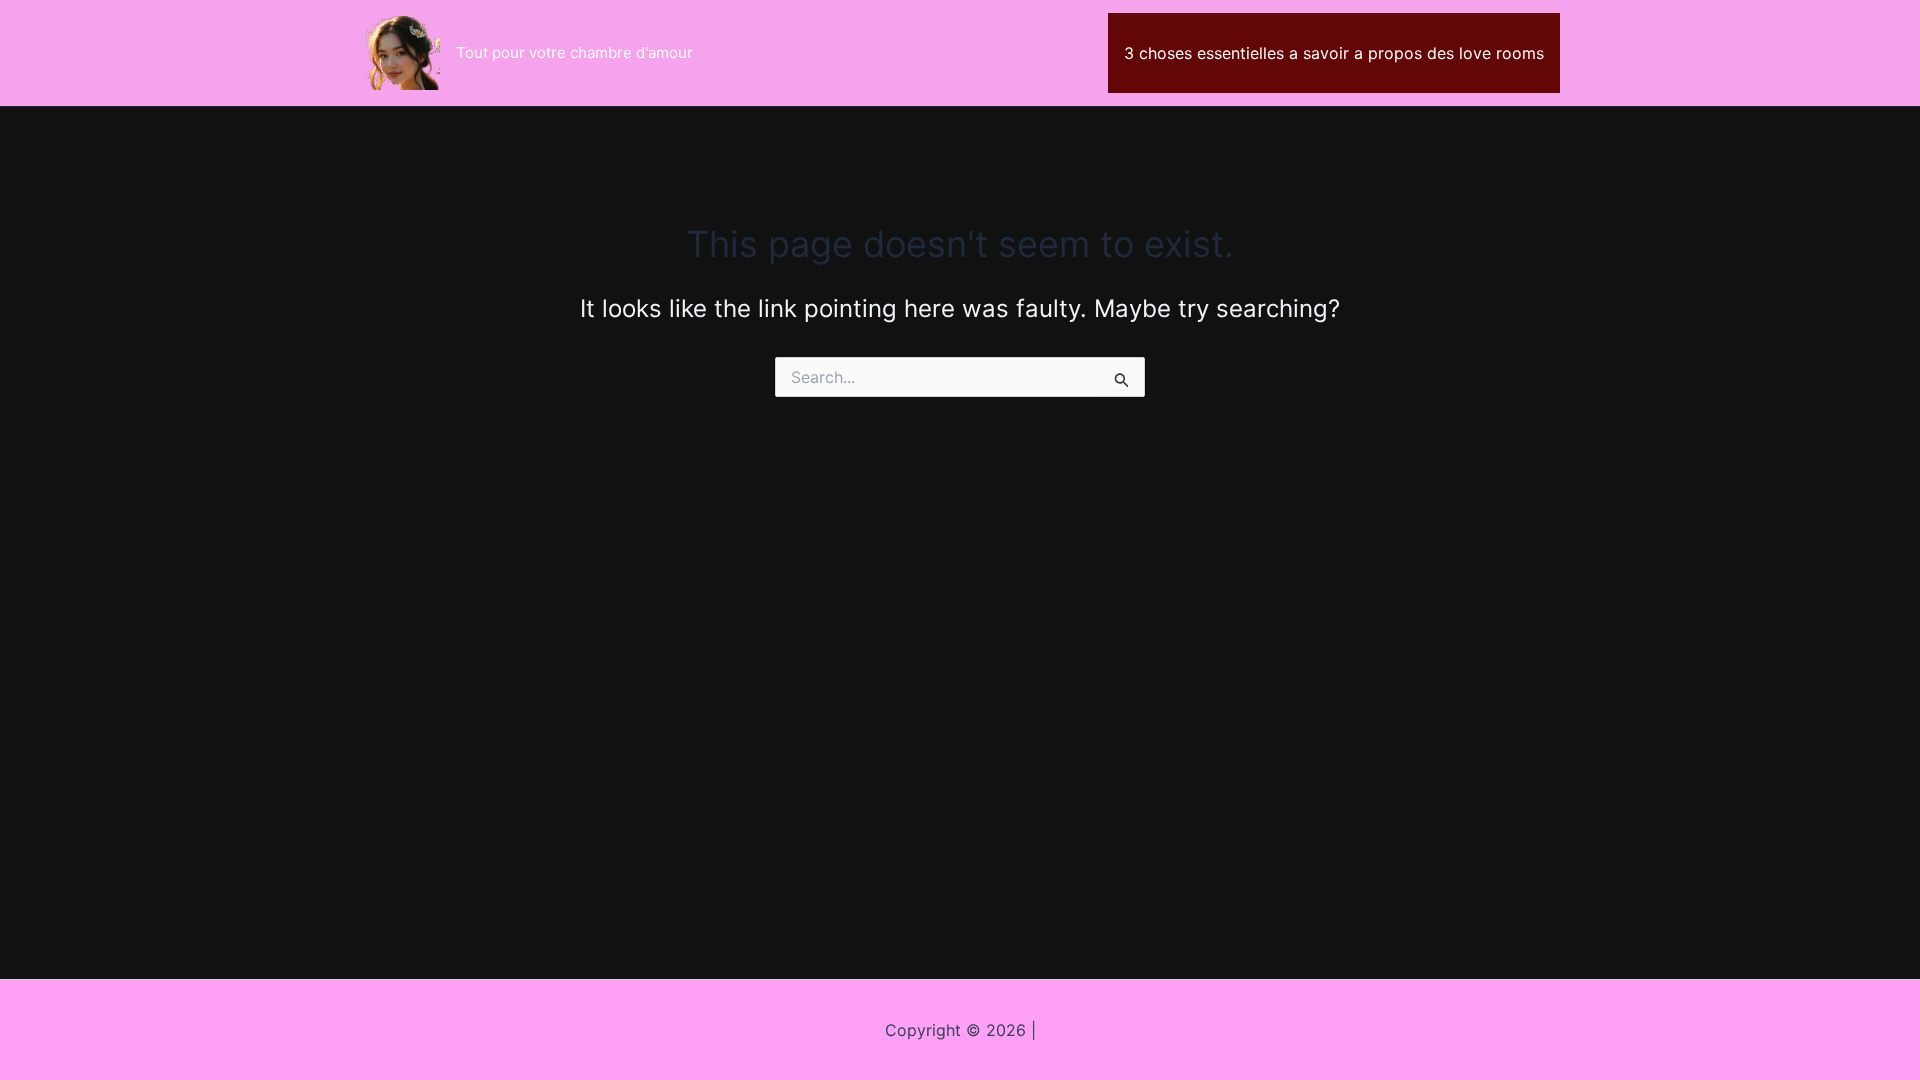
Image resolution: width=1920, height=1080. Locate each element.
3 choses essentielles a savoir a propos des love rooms (1334, 53)
